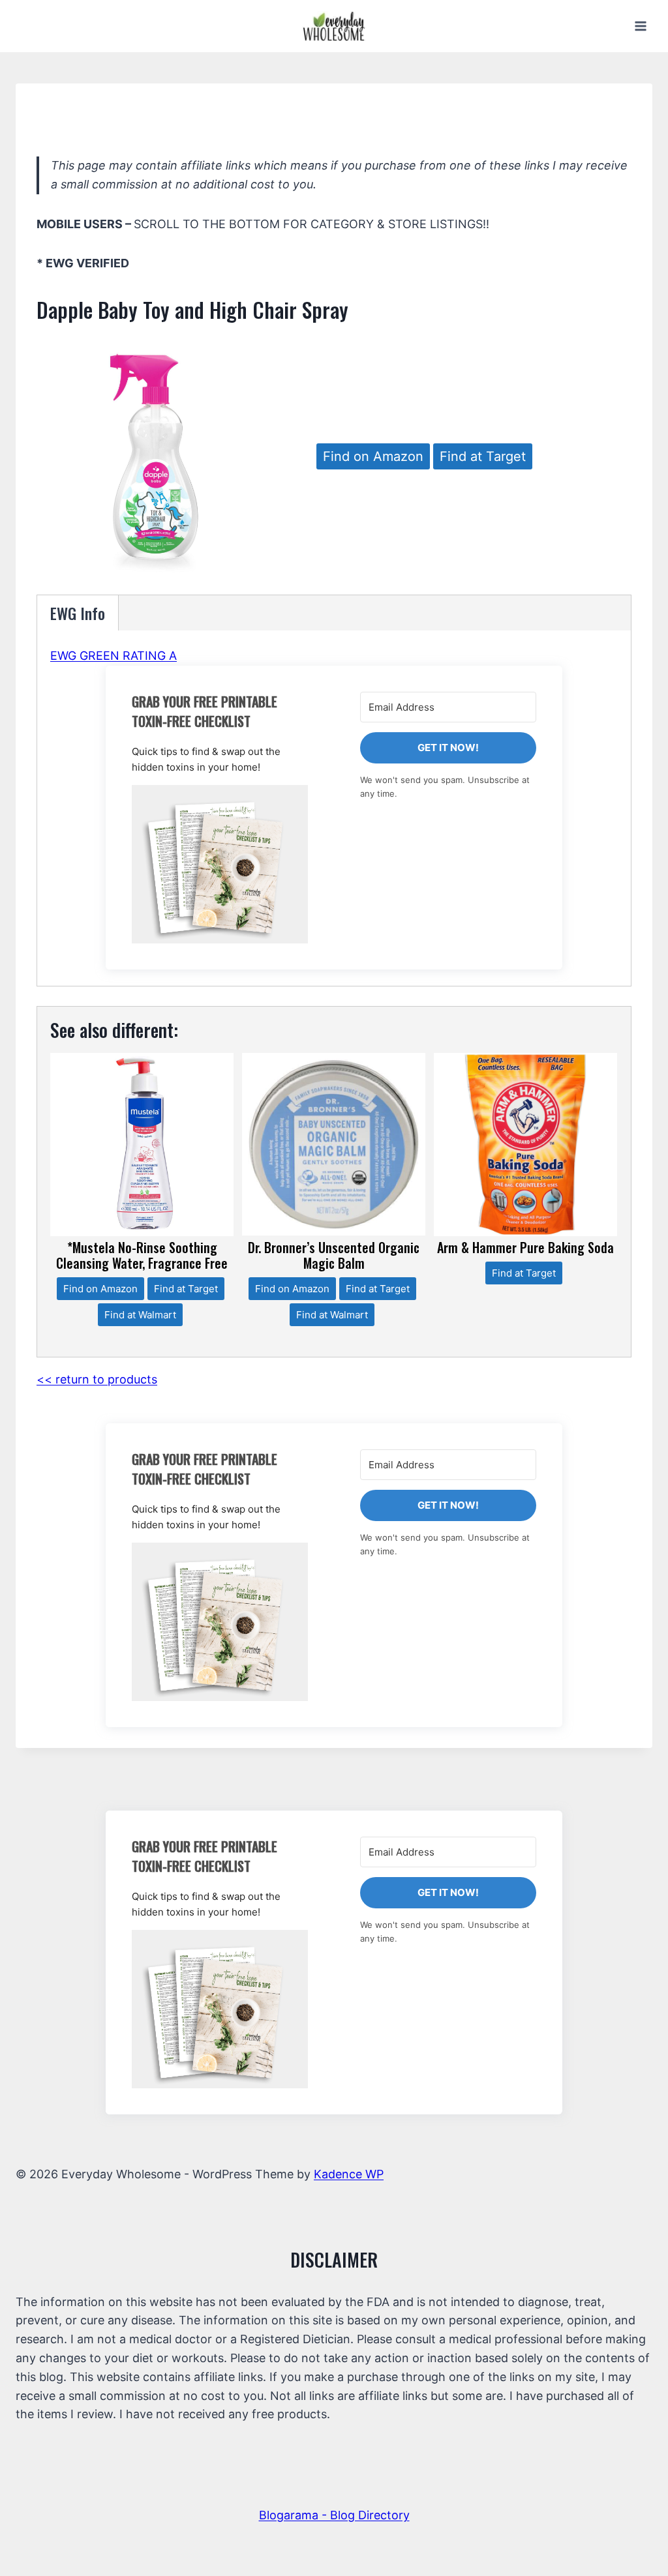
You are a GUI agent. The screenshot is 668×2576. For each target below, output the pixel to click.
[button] (220, 864)
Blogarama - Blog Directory (334, 2515)
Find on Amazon (373, 456)
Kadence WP (349, 2174)
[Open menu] (640, 26)
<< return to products (97, 1379)
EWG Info (78, 613)
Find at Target (483, 456)
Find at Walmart (140, 1315)
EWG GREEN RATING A (114, 656)
